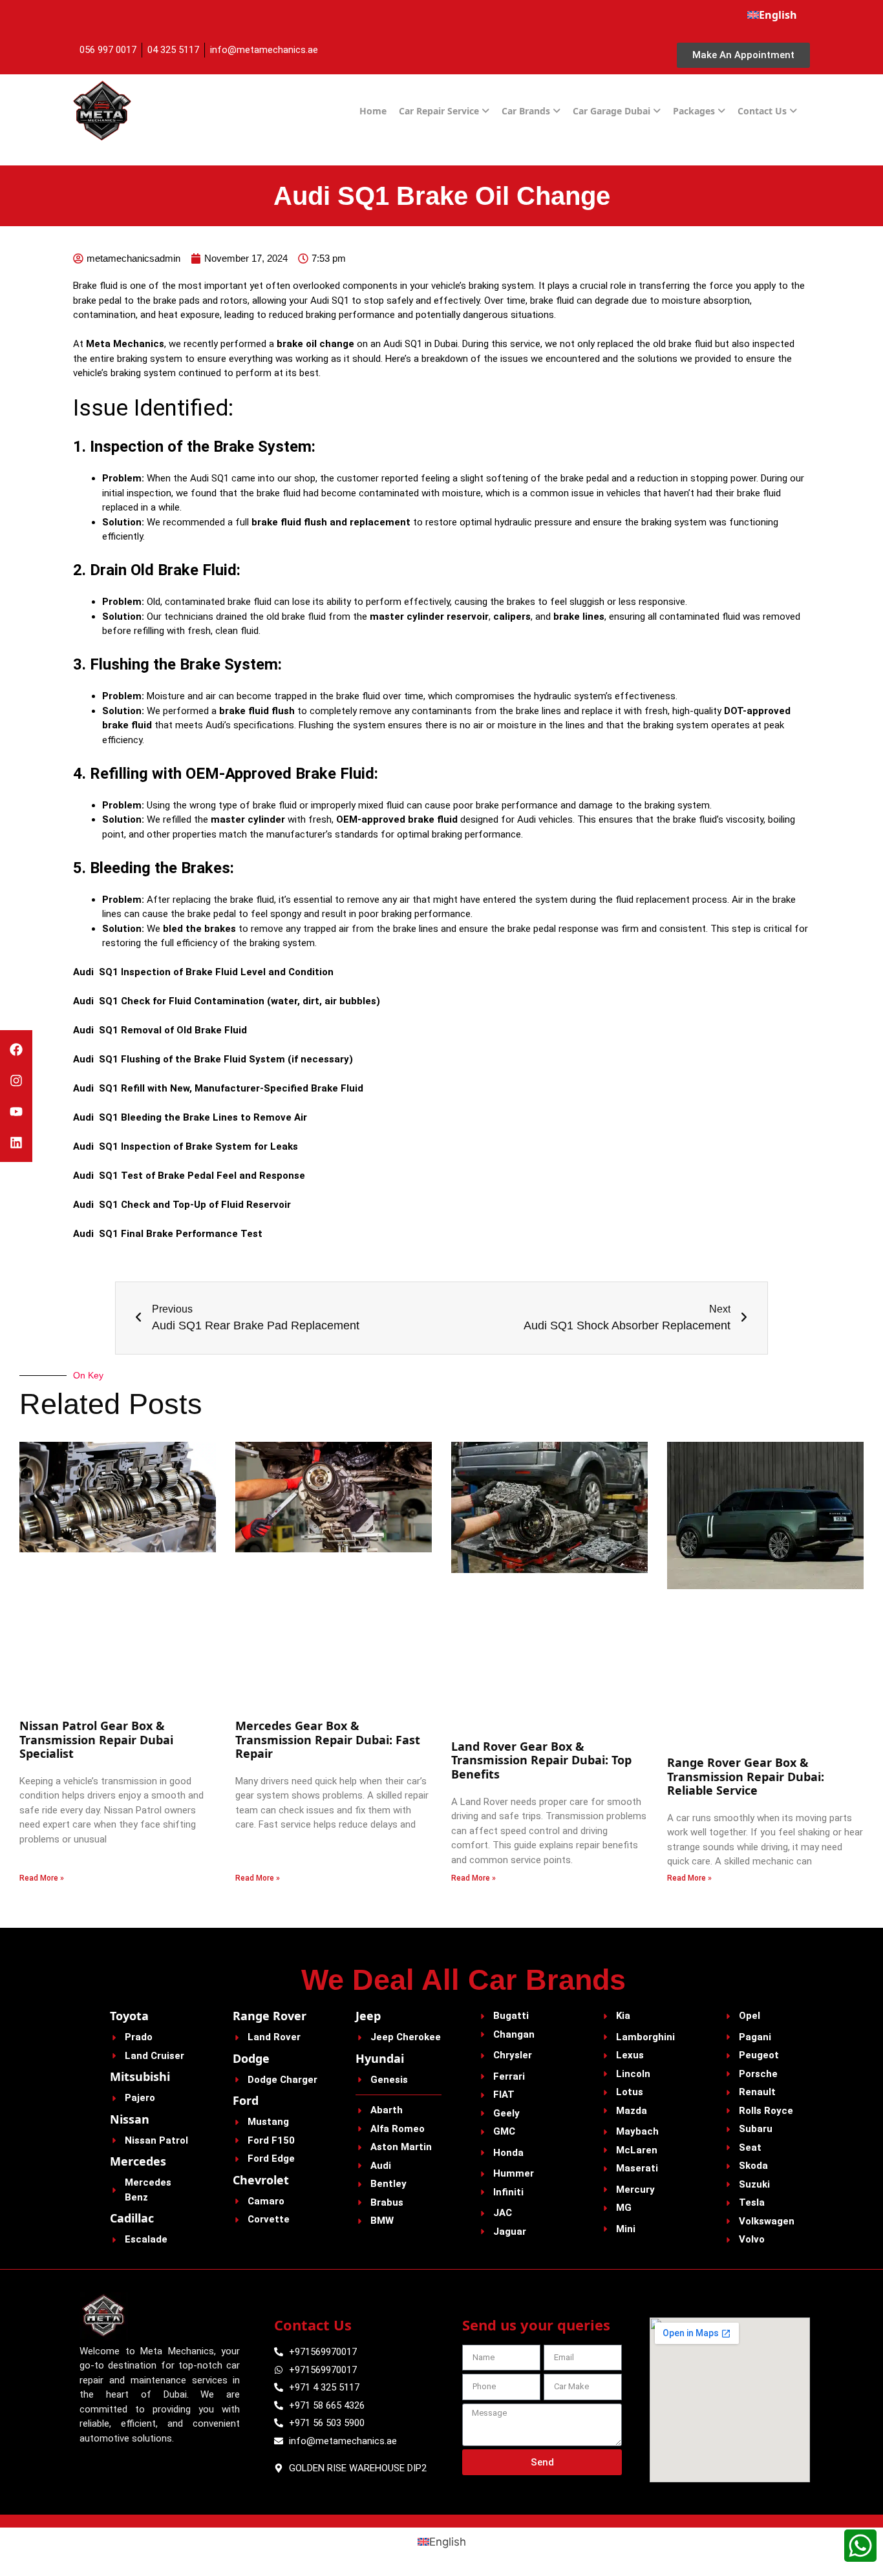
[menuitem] (772, 15)
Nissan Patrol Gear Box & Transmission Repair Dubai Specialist (96, 1739)
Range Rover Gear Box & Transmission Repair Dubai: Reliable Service (746, 1776)
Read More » (42, 1878)
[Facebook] (16, 1050)
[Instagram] (16, 1081)
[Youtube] (16, 1112)
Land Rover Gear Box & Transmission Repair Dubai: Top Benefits (541, 1760)
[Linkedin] (16, 1143)
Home (373, 111)
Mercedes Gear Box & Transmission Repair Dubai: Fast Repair (328, 1739)
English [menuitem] (448, 2542)
